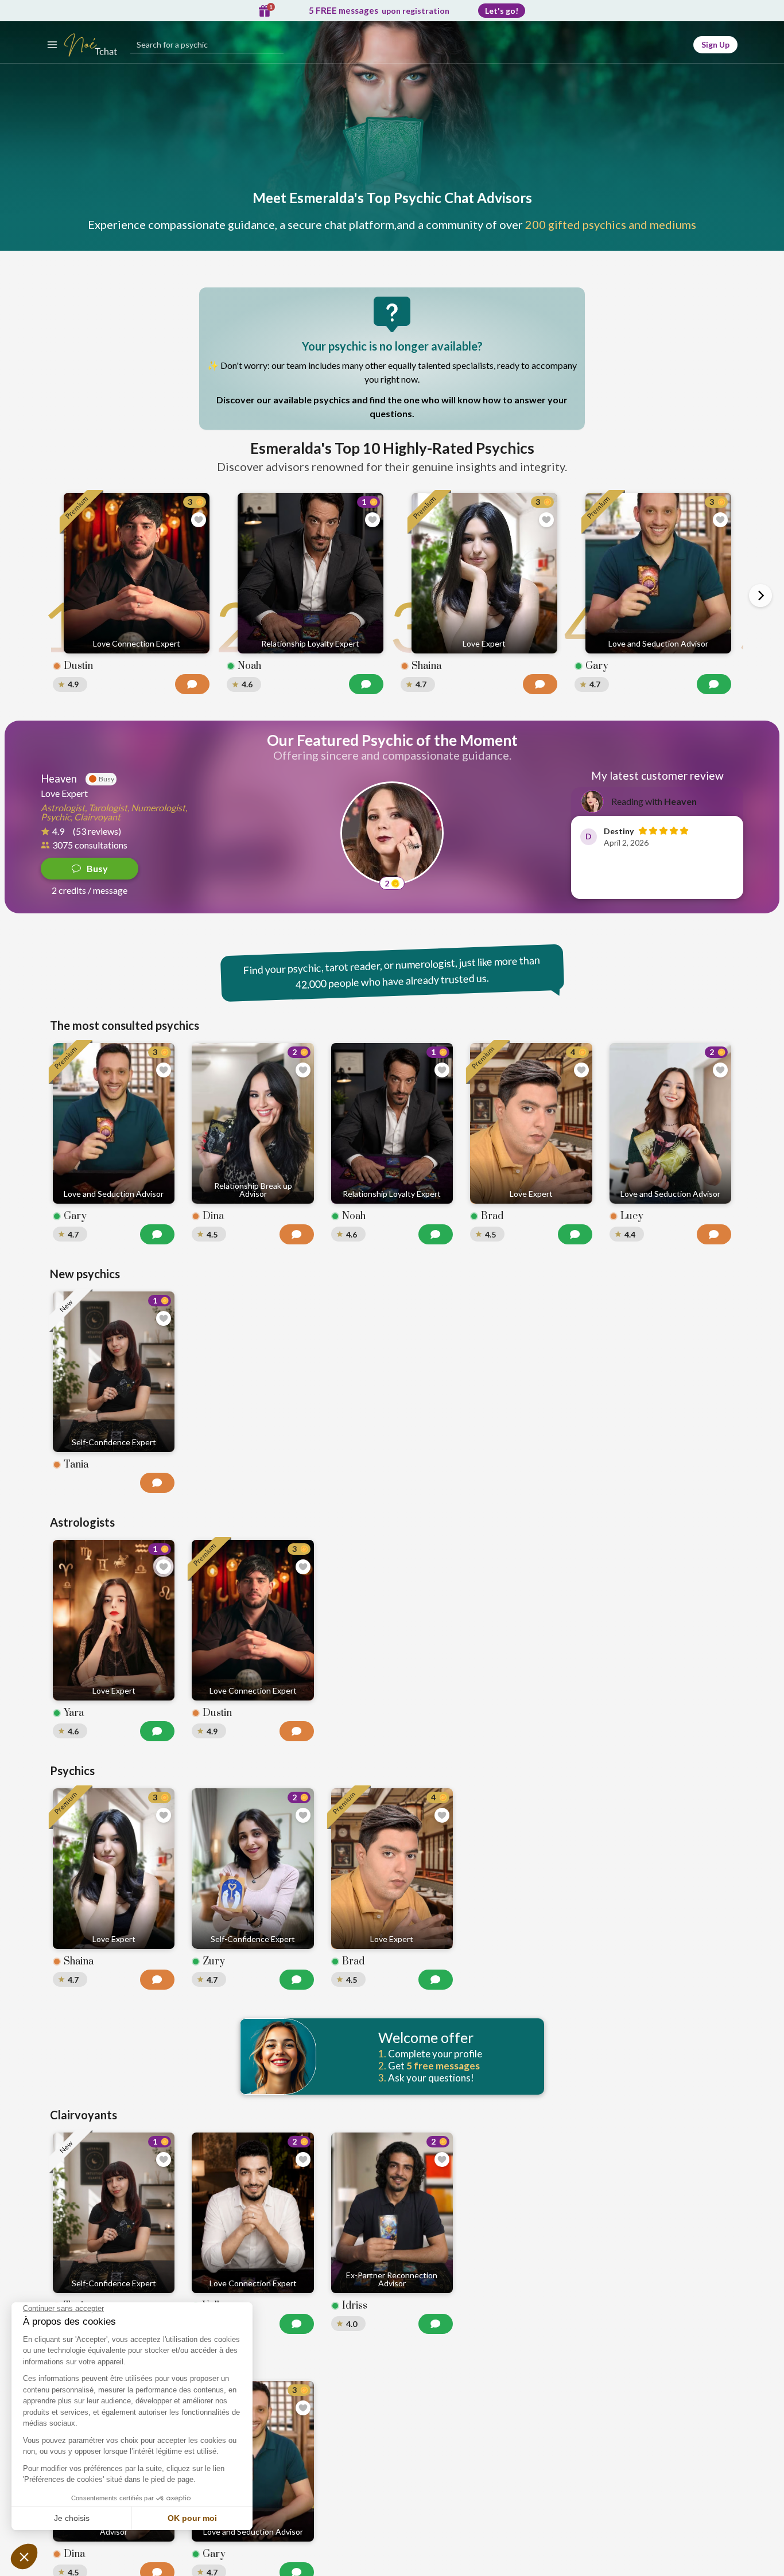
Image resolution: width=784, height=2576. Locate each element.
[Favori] (199, 520)
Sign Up (715, 44)
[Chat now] (192, 684)
